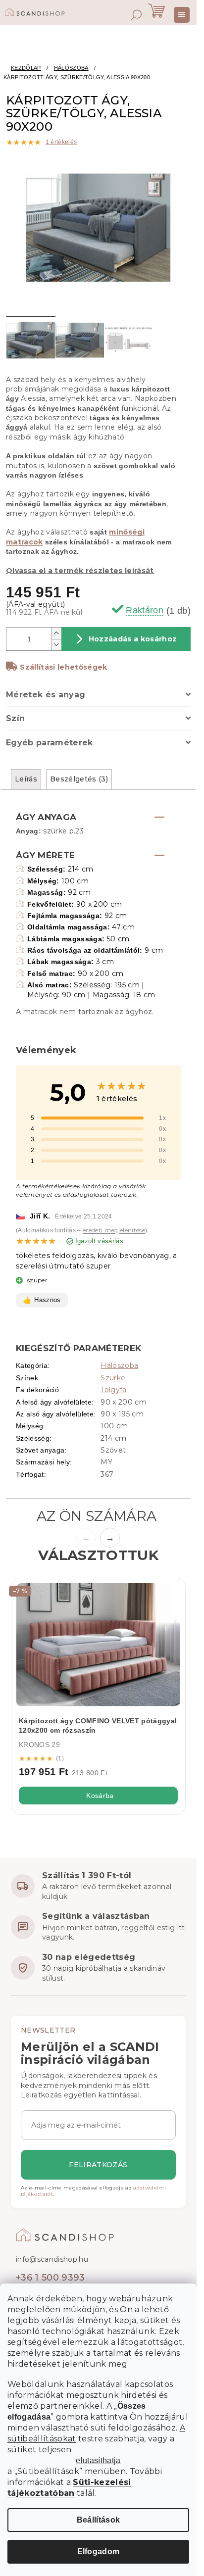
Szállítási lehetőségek (63, 667)
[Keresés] (136, 15)
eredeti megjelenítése (114, 1230)
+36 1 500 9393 (51, 2278)
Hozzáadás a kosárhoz (133, 639)
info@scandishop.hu (52, 2259)
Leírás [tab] (26, 779)
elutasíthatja (98, 2461)
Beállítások (99, 2520)
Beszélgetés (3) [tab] (79, 779)
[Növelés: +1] (56, 633)
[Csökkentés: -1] (56, 645)
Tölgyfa (113, 1390)
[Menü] (182, 15)
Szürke (113, 1378)
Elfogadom (99, 2552)
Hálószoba (119, 1365)
